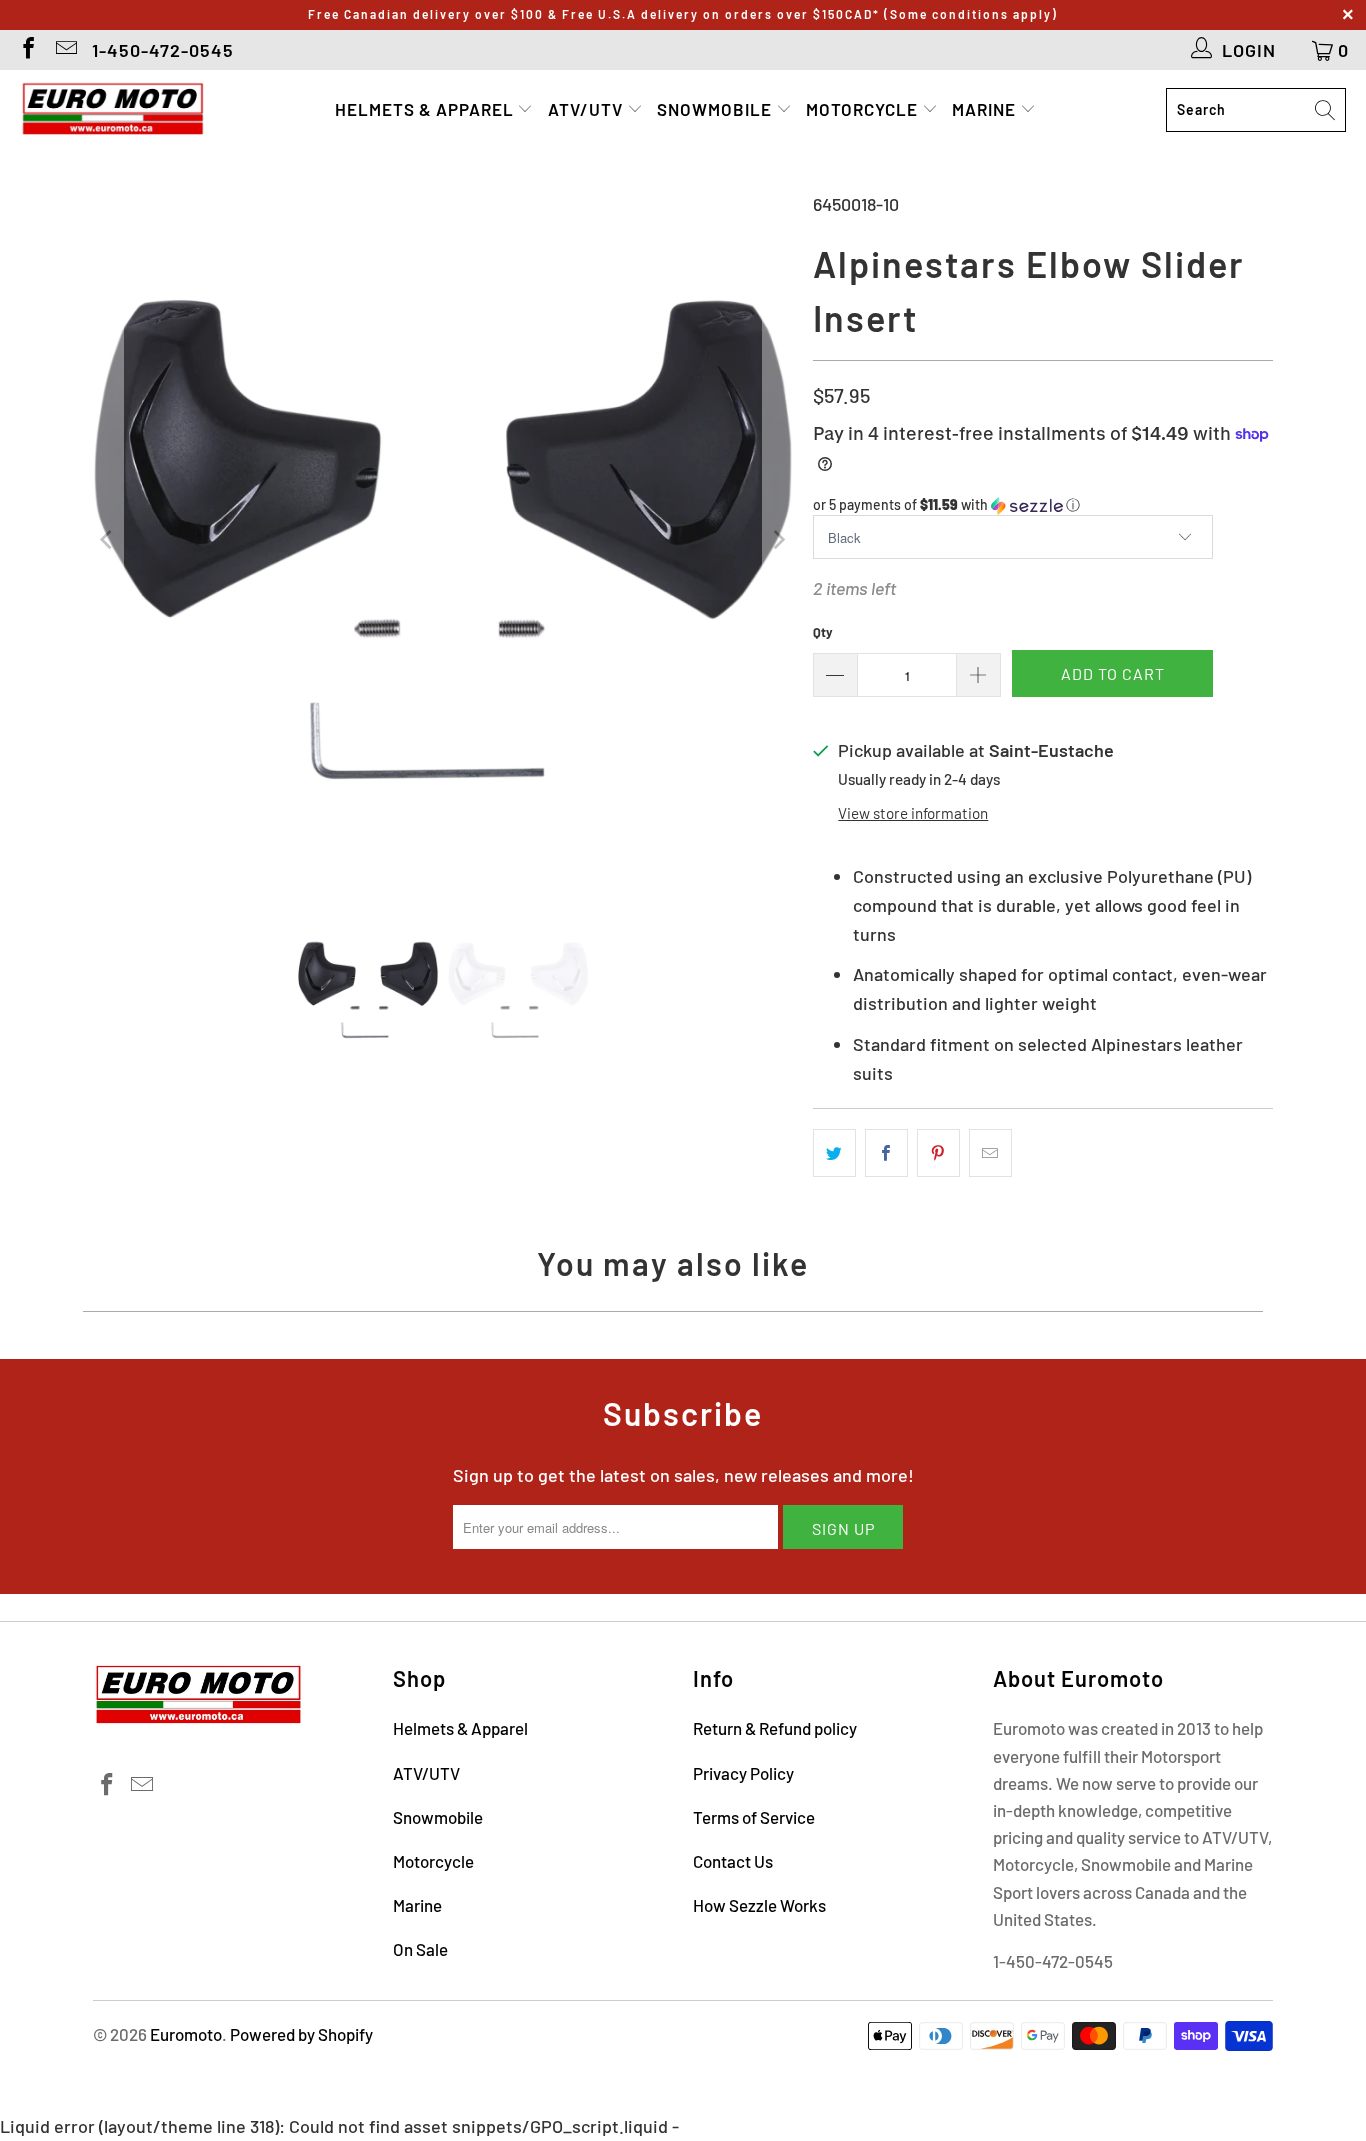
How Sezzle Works (759, 1905)
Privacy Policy (743, 1773)
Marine (986, 109)
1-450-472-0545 (163, 50)
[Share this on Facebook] (886, 1153)
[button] (1043, 505)
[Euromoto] (112, 110)
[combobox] (1256, 110)
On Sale (420, 1949)
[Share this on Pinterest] (938, 1153)
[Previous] (108, 540)
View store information (913, 813)
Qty (823, 632)
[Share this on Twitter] (834, 1153)
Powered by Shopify (301, 2034)
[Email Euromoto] (65, 50)
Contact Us (733, 1861)
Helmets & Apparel (426, 109)
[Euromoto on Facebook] (27, 50)
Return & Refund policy (775, 1728)
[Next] (778, 540)
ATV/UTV (587, 109)
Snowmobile (716, 109)
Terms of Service (754, 1817)
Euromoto (186, 2034)
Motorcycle (864, 109)
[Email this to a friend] (990, 1153)
